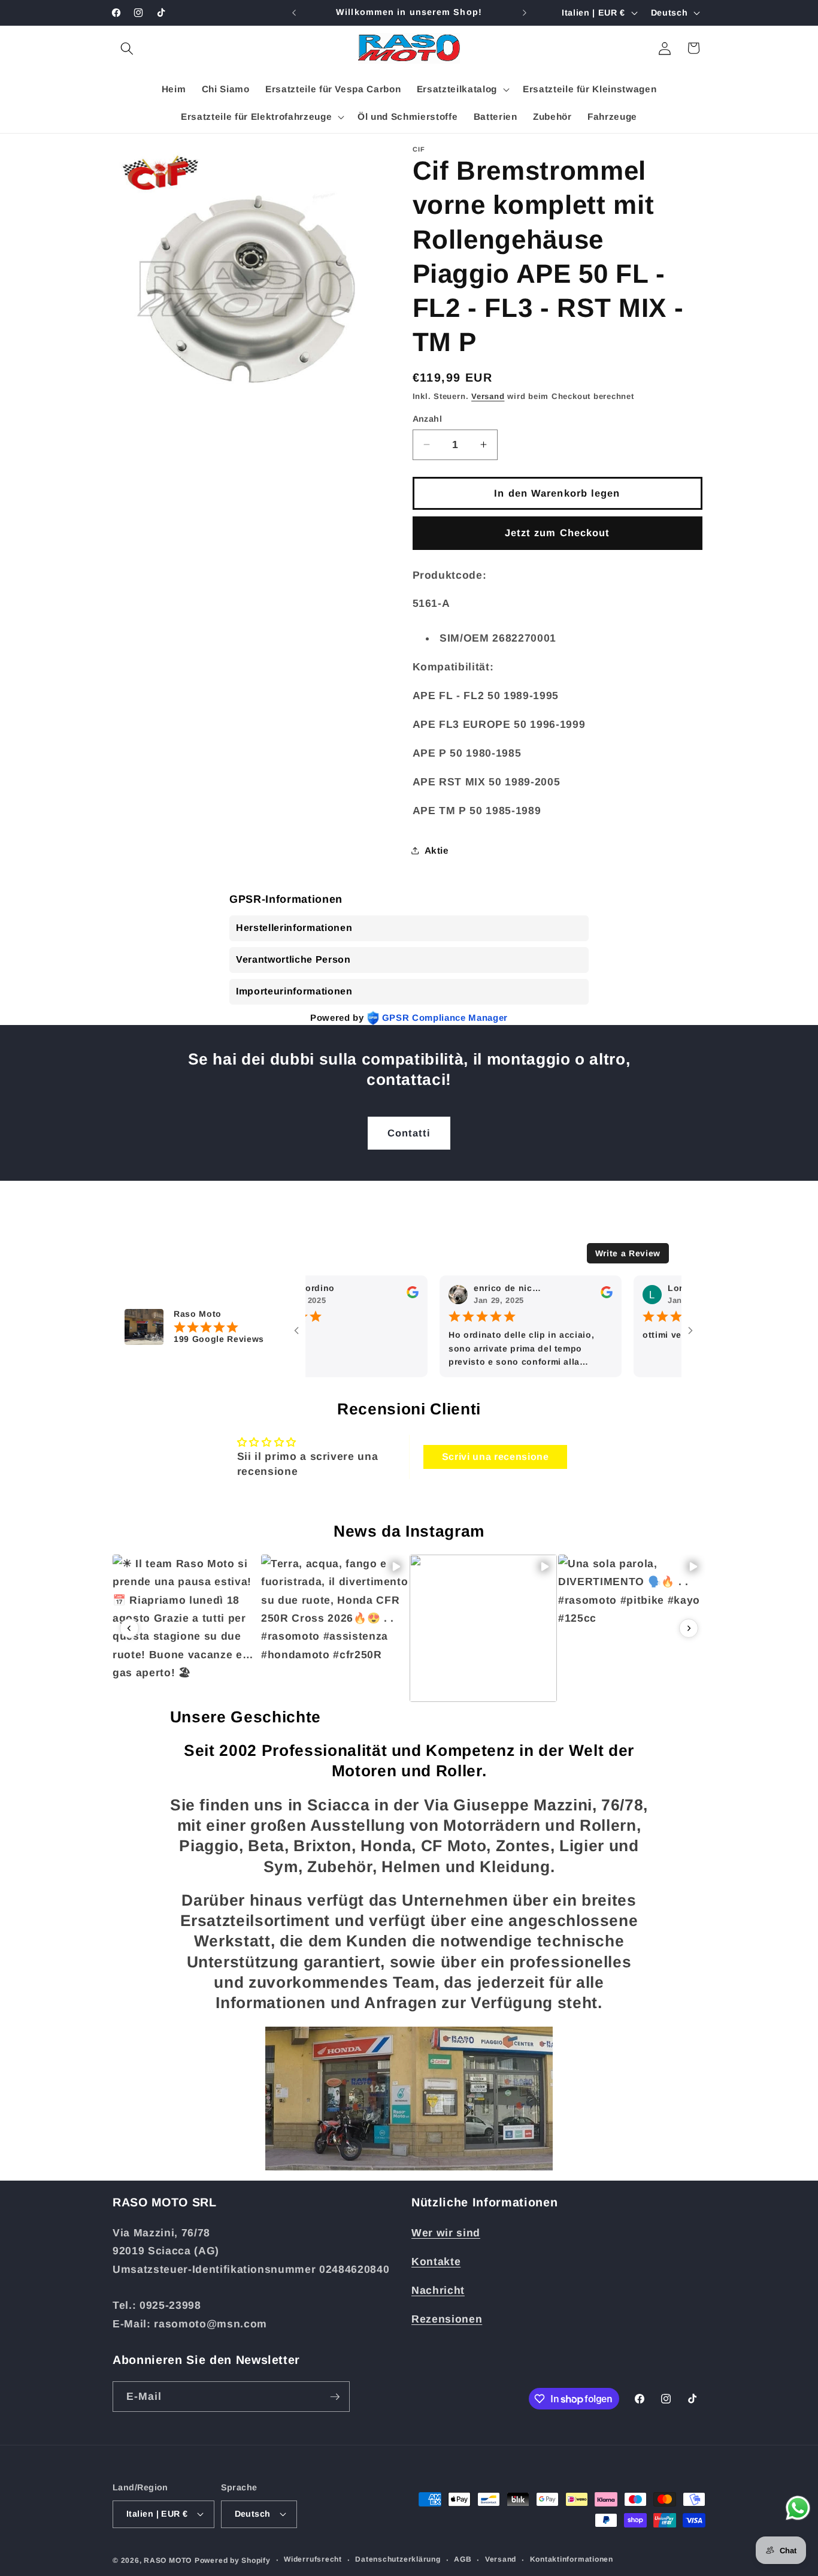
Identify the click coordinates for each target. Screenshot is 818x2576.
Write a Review (628, 1253)
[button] (127, 48)
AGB (463, 2559)
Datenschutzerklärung (398, 2559)
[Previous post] (129, 1628)
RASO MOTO (168, 2560)
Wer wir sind (446, 2233)
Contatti (409, 1133)
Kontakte (436, 2261)
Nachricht (438, 2290)
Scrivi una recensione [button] (496, 1457)
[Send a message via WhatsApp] (798, 2508)
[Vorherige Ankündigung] (294, 13)
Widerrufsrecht (313, 2559)
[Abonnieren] (335, 2397)
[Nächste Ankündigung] (525, 13)
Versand (488, 396)
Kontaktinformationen (572, 2559)
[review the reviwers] (375, 1296)
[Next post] (689, 1628)
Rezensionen (447, 2319)
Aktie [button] (437, 850)
